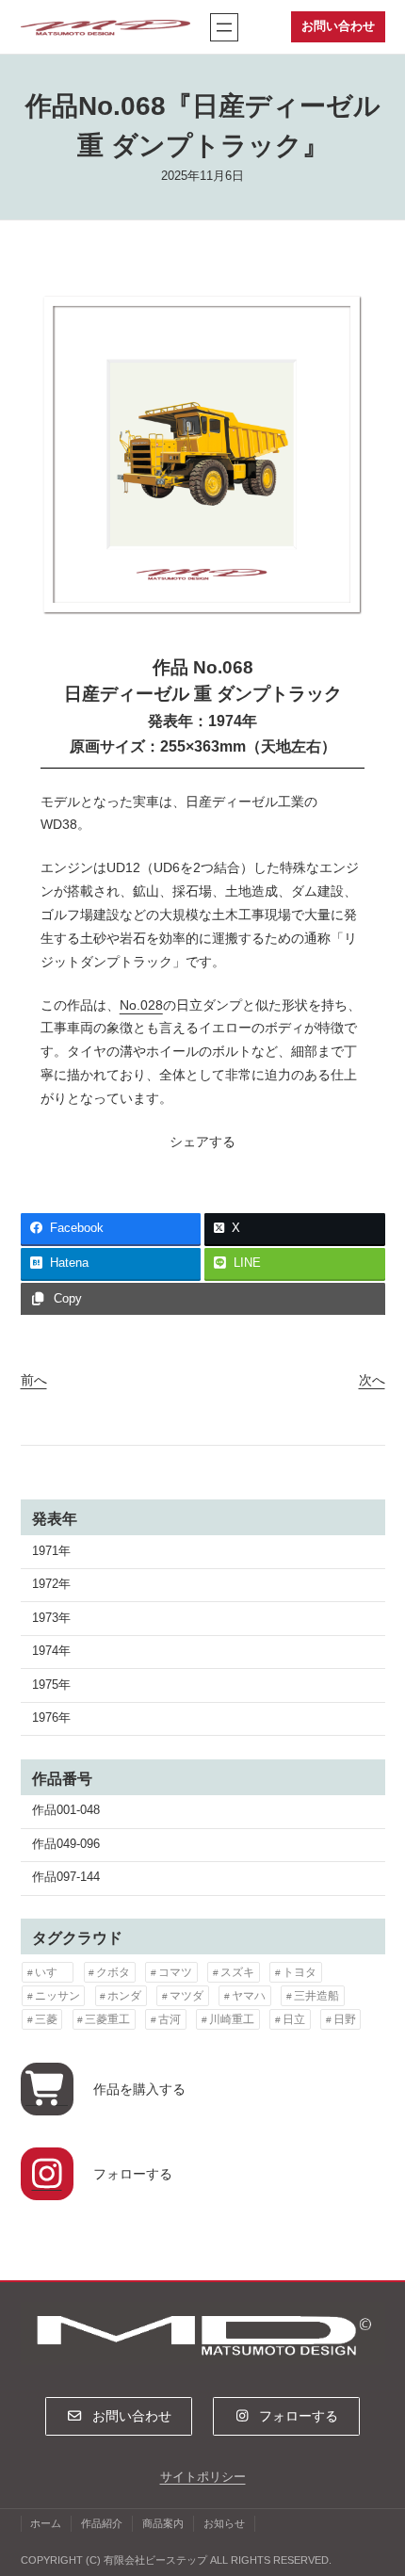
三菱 (46, 2019)
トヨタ (300, 1972)
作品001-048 (66, 1810)
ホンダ (124, 1996)
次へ (372, 1380)
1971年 (51, 1551)
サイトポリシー (203, 2477)
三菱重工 (107, 2019)
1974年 (51, 1651)
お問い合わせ (338, 26)
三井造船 (316, 1996)
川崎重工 (232, 2019)
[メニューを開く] (224, 27)
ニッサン (57, 1996)
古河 (170, 2019)
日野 (345, 2019)
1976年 (51, 1718)
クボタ (113, 1972)
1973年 (51, 1618)
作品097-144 (66, 1877)
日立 (294, 2019)
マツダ (186, 1996)
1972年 (51, 1584)
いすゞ (52, 1972)
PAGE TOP (376, 2483)
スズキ (237, 1972)
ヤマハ (249, 1996)
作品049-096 (66, 1844)
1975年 (51, 1685)
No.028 (141, 1005)
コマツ (175, 1972)
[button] (119, 2416)
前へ (34, 1380)
